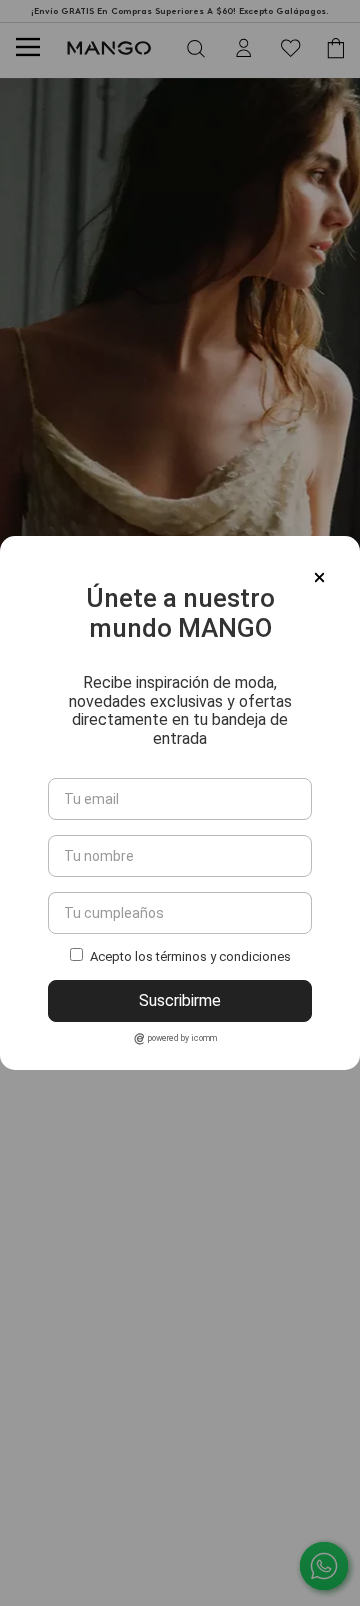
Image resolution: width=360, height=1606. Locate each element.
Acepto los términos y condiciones (190, 956)
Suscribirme (180, 1000)
